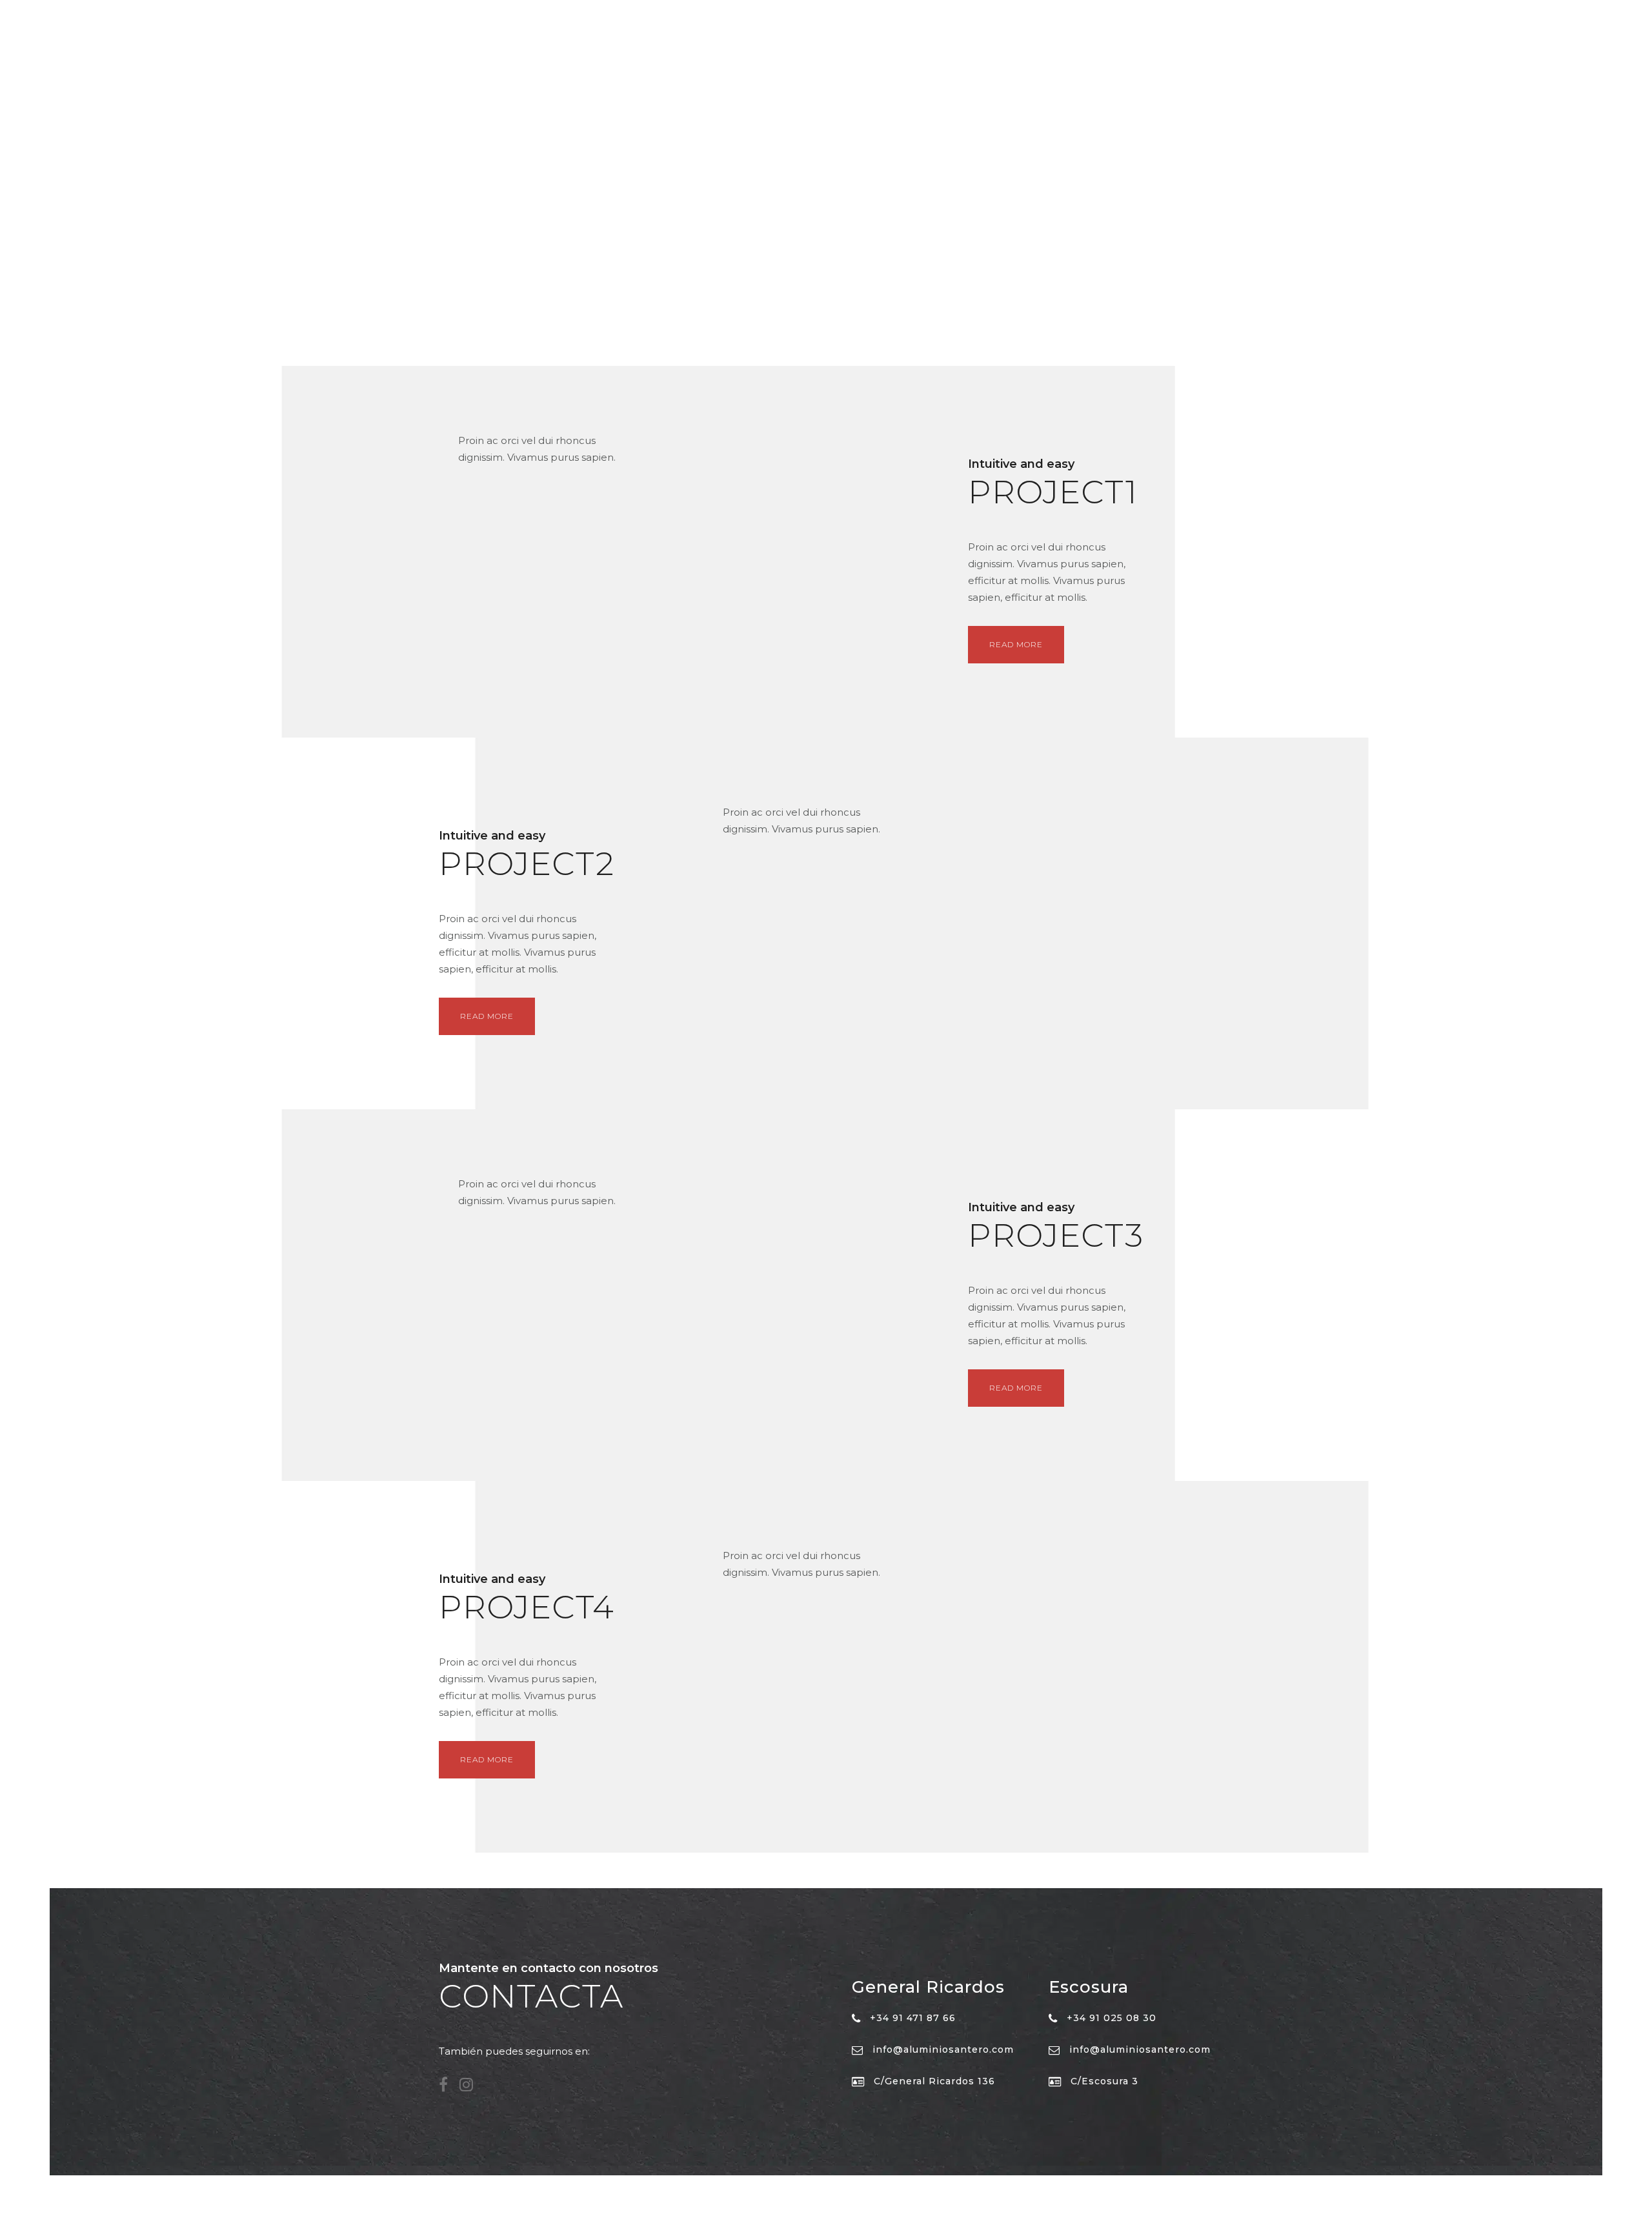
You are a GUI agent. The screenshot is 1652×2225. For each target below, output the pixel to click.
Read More (1016, 644)
